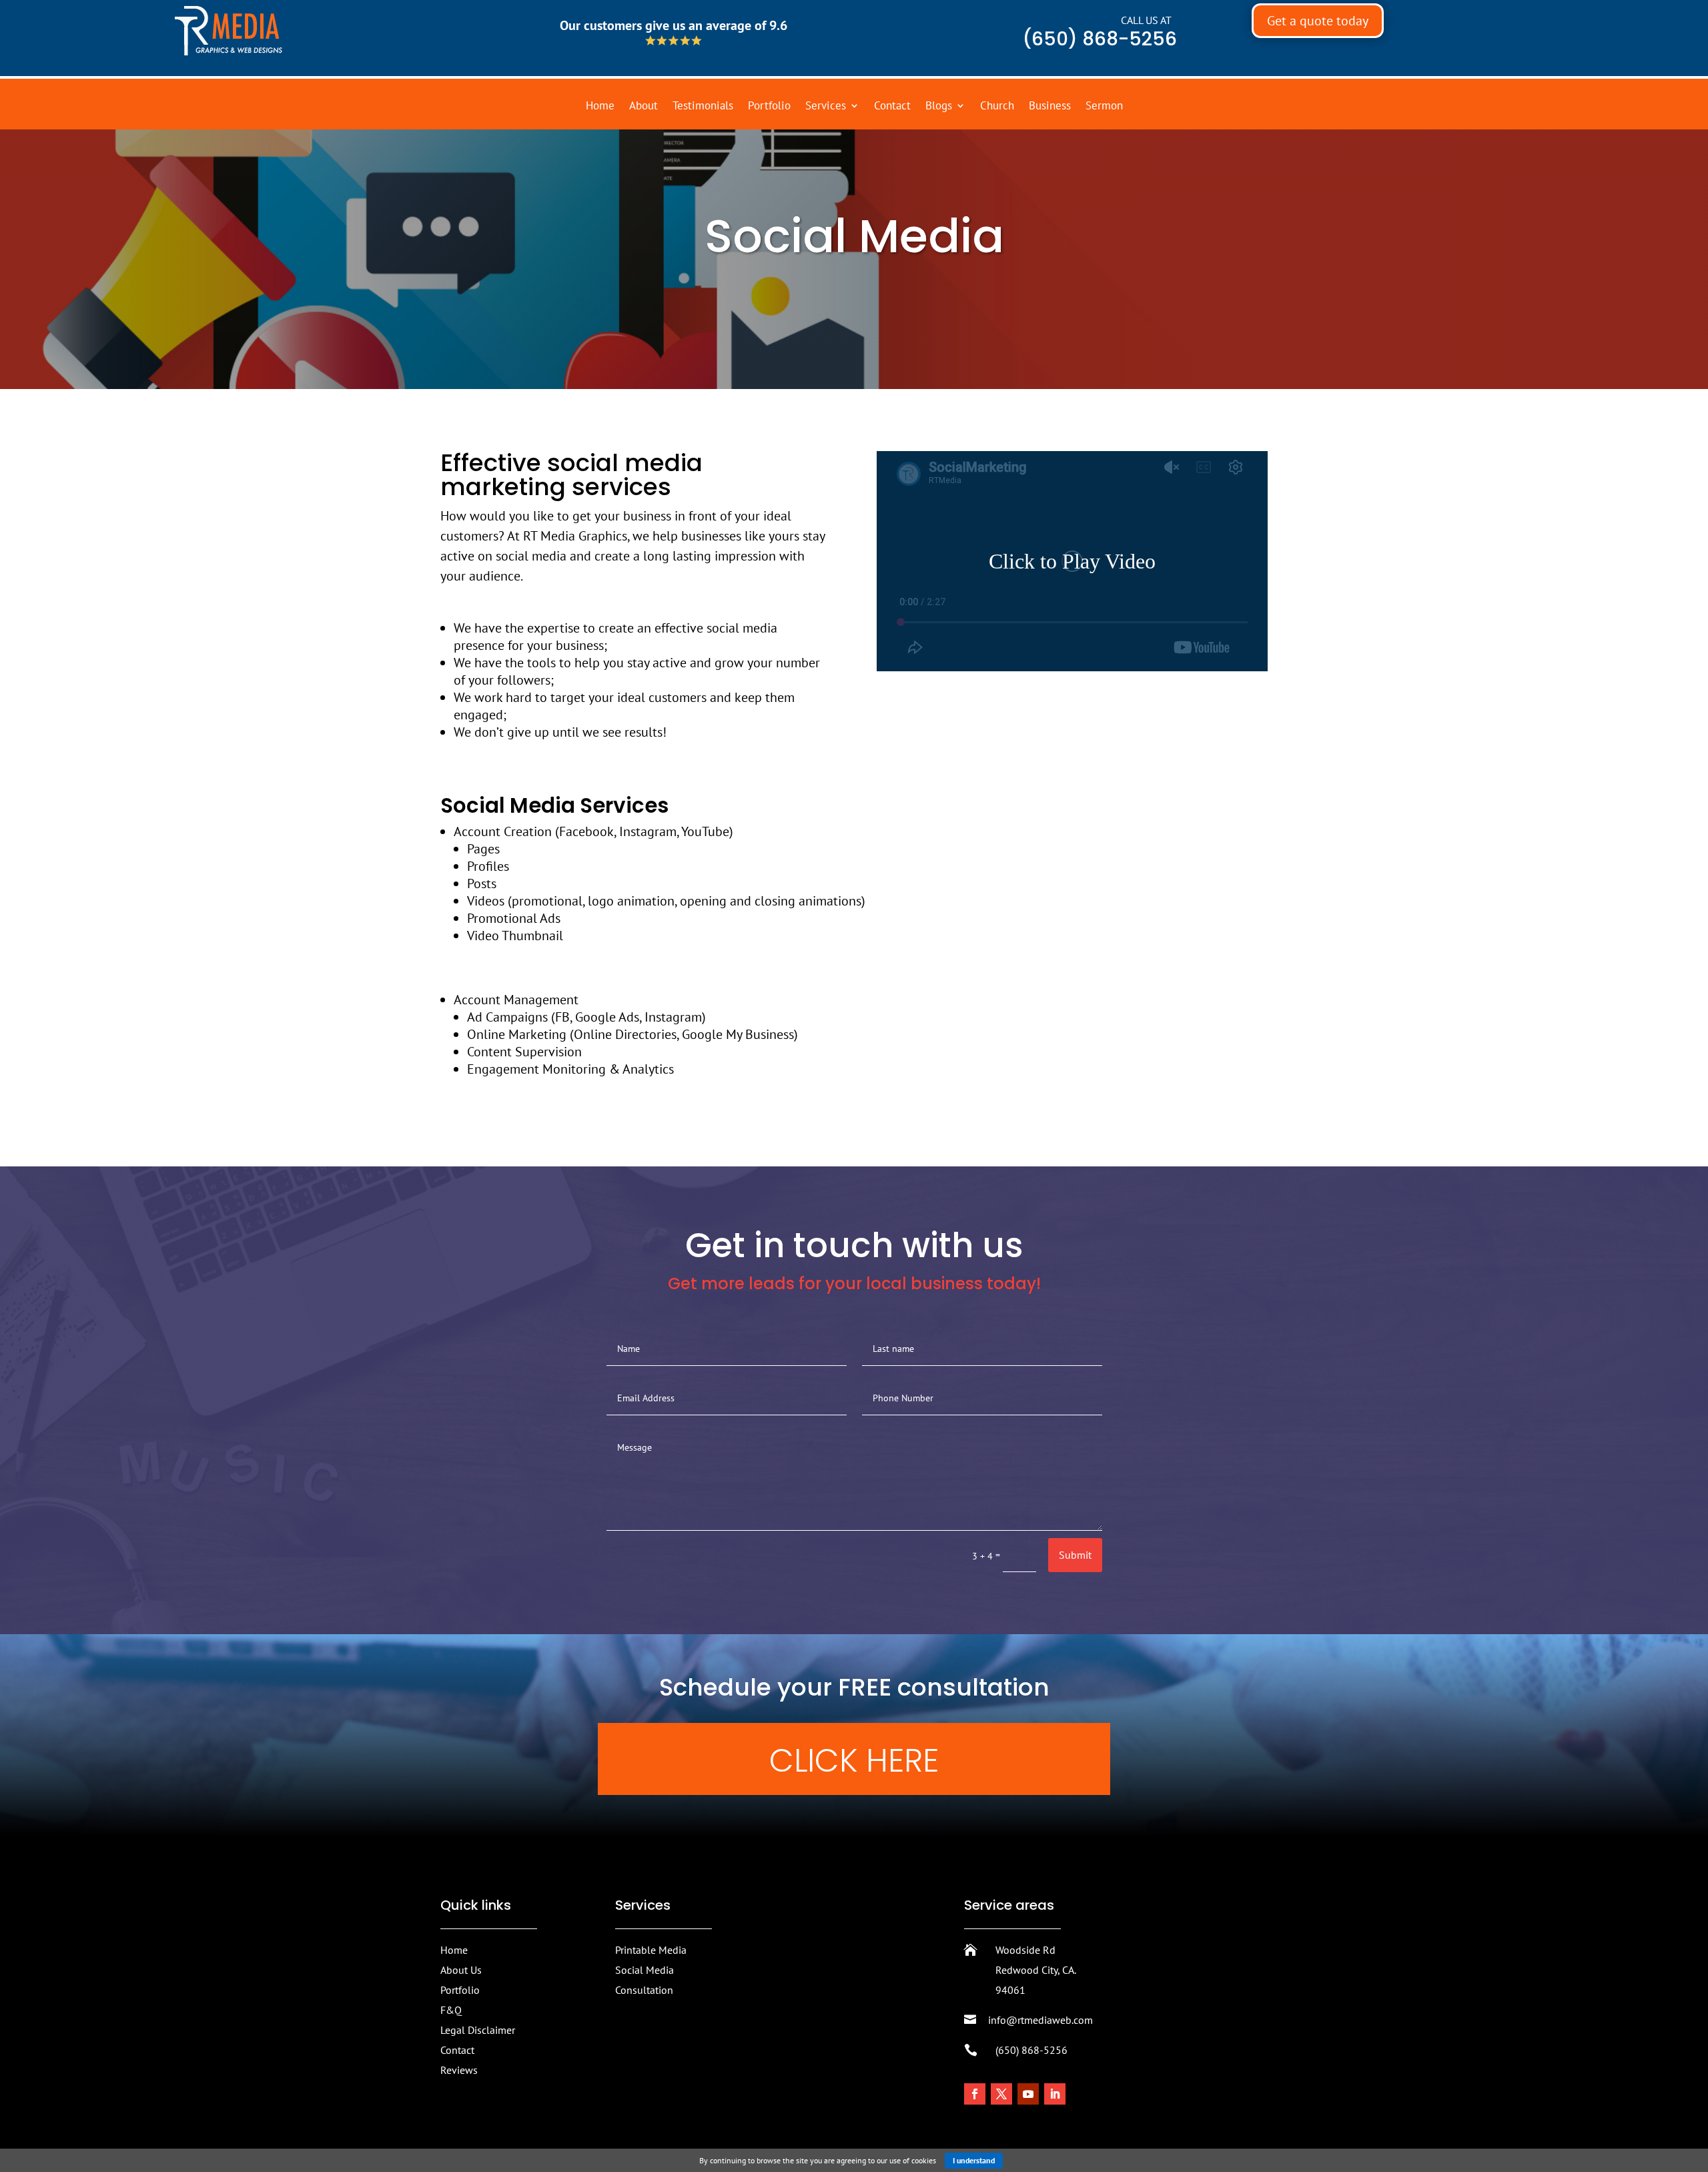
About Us (461, 1970)
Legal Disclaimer (478, 2030)
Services (826, 107)
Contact (892, 107)
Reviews (459, 2070)
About (644, 107)
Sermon (1104, 107)
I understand (974, 2160)
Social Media (645, 1970)
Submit (1075, 1555)
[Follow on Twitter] (1001, 2094)
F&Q (451, 2010)
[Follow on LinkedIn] (1055, 2094)
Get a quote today (1318, 21)
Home (600, 107)
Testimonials (703, 107)
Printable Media (651, 1950)
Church (997, 107)
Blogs (939, 107)
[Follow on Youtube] (1028, 2094)
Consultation (644, 1990)
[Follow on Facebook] (975, 2094)
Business (1050, 107)
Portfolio (769, 107)
